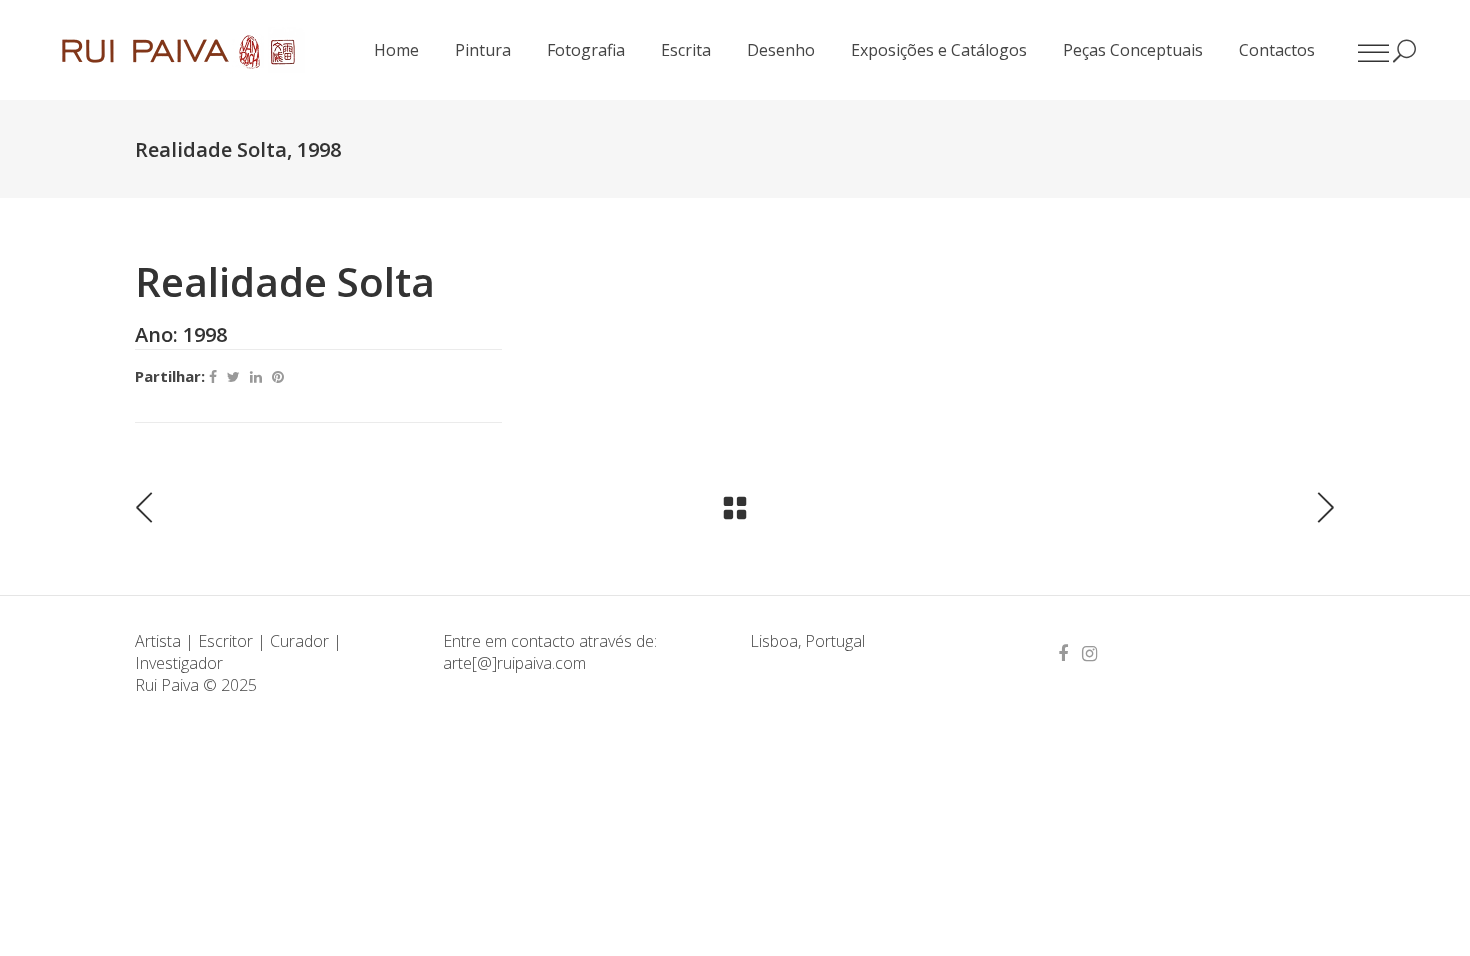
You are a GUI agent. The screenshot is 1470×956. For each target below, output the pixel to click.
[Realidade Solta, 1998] (943, 260)
